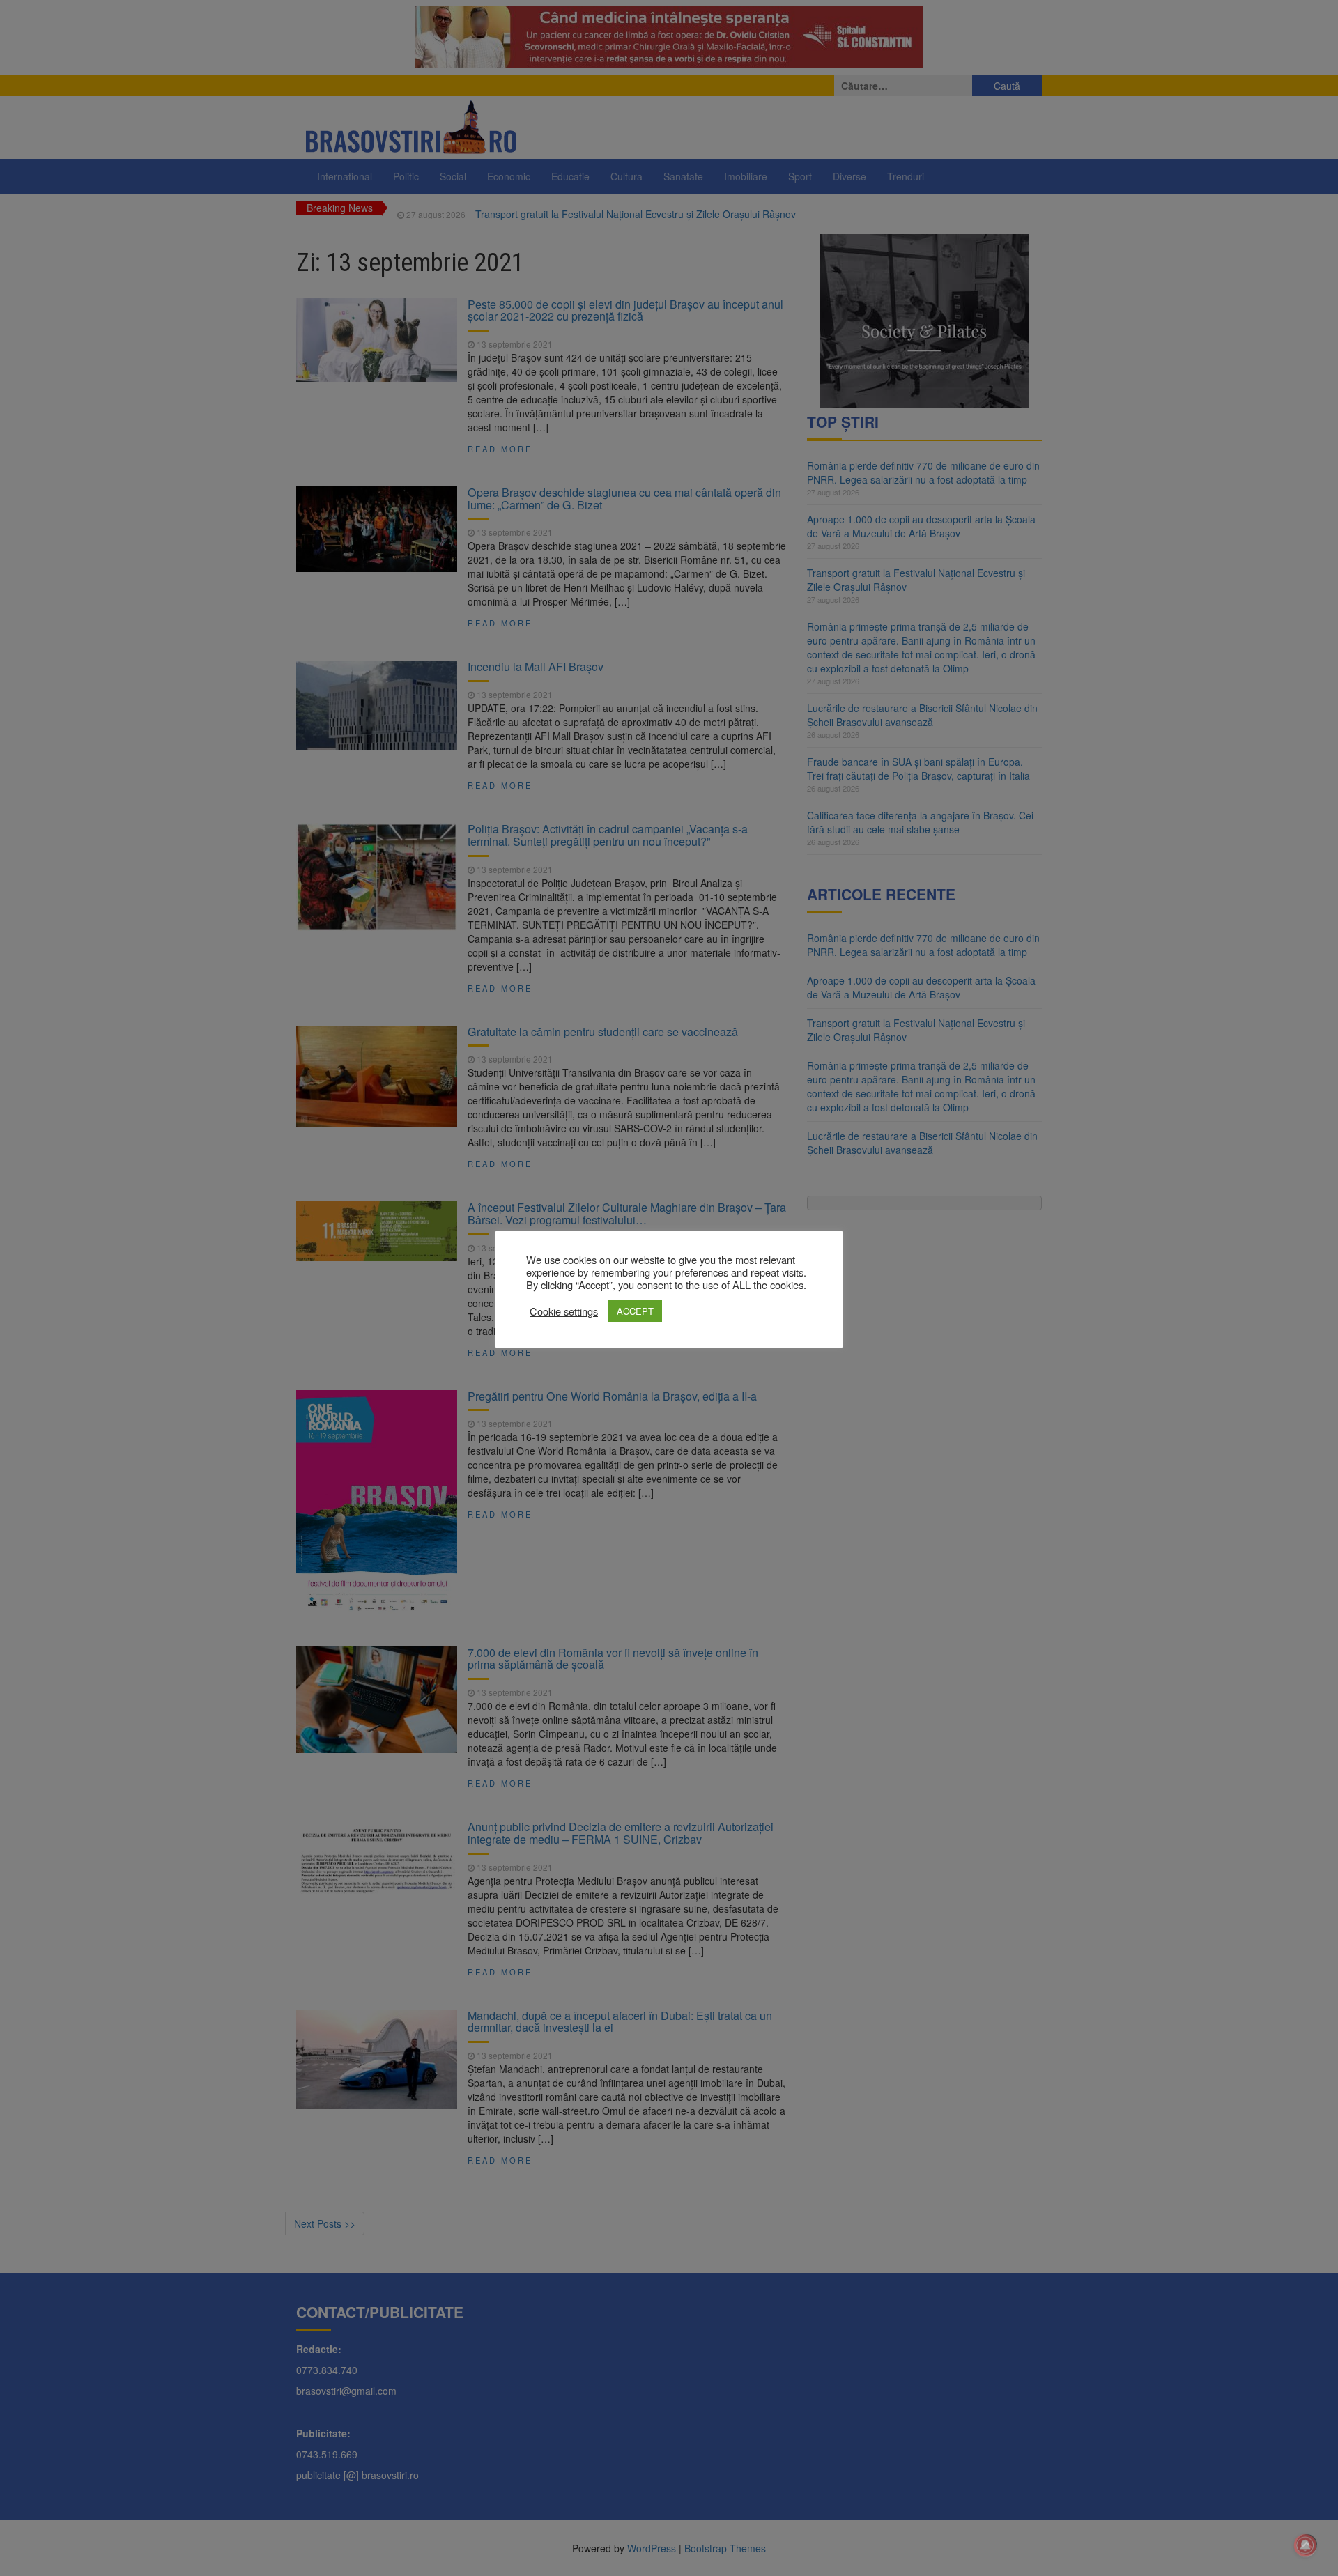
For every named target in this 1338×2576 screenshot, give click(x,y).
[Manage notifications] (1305, 2545)
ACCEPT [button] (635, 1311)
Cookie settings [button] (564, 1311)
